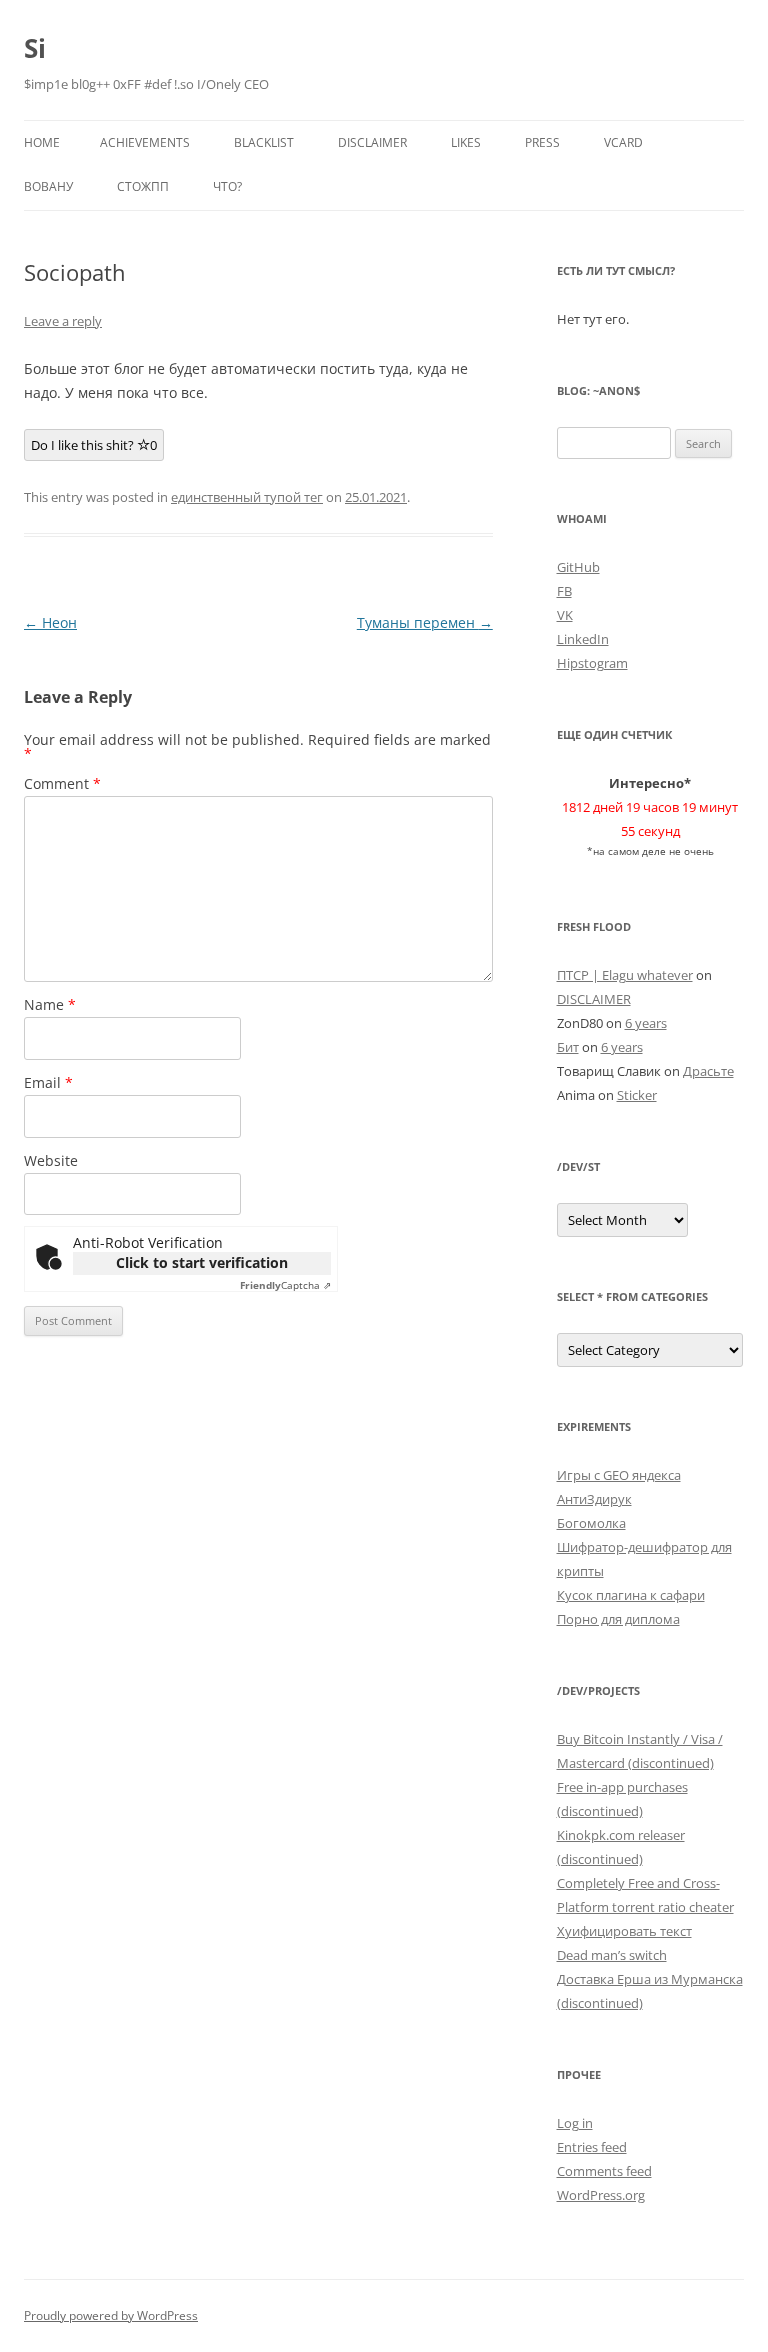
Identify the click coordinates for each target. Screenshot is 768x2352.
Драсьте (708, 1071)
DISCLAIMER (372, 142)
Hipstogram (592, 663)
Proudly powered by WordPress (111, 2315)
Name (50, 1004)
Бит (568, 1047)
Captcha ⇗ (285, 1285)
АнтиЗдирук (594, 1499)
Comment (62, 783)
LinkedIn (583, 639)
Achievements (145, 142)
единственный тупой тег (247, 497)
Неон (50, 622)
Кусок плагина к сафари (631, 1595)
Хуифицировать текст (624, 1931)
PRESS (542, 142)
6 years (646, 1023)
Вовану (48, 186)
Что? (227, 186)
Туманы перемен (425, 622)
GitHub (578, 567)
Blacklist (264, 142)
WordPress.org (601, 2195)
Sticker (637, 1095)
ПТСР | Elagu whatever (625, 975)
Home (42, 142)
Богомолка (591, 1523)
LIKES (466, 142)
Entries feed (592, 2147)
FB (564, 591)
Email (48, 1082)
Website (51, 1160)
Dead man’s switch (612, 1955)
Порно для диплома (618, 1619)
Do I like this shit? (94, 445)
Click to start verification (202, 1262)
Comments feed (604, 2171)
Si (35, 48)
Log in (575, 2123)
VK (565, 615)
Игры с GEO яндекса (619, 1475)
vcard (623, 142)
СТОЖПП (143, 186)
